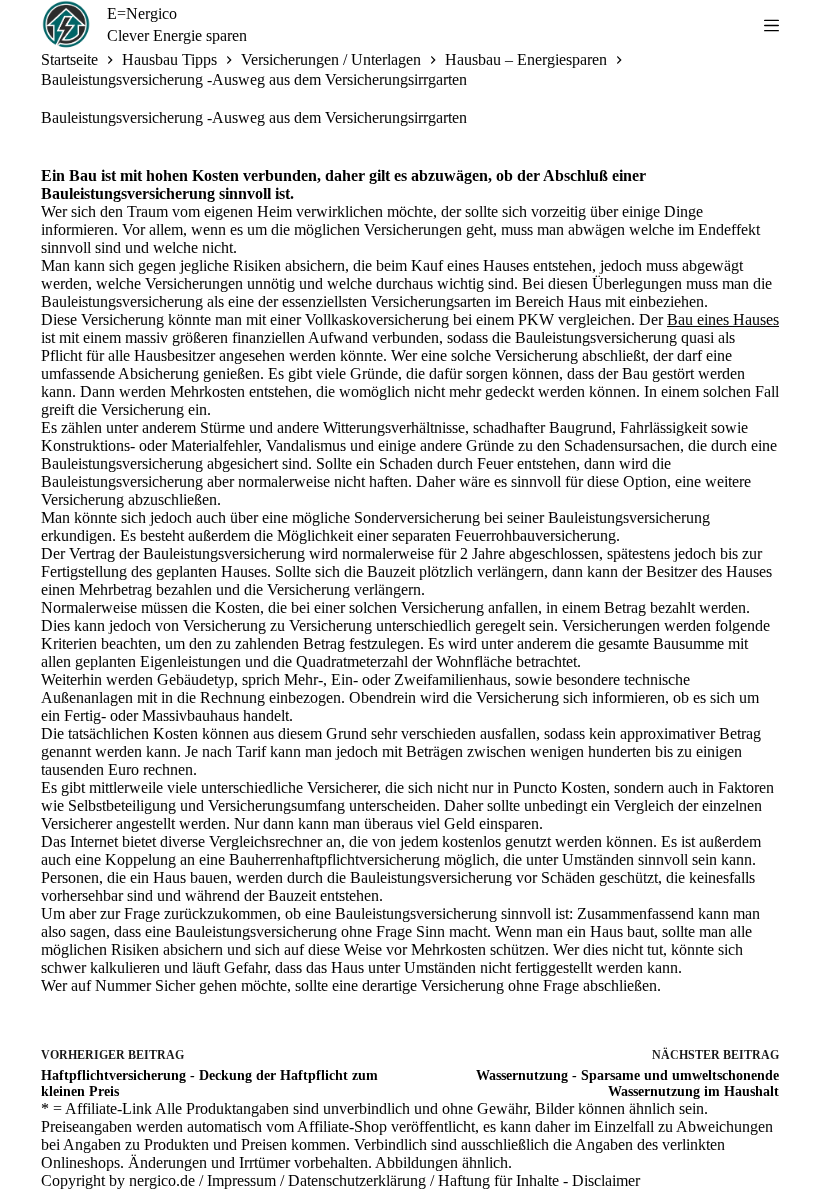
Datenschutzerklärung (357, 1180)
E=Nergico (142, 13)
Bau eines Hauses (723, 319)
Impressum (241, 1180)
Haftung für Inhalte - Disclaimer (539, 1180)
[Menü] (771, 25)
